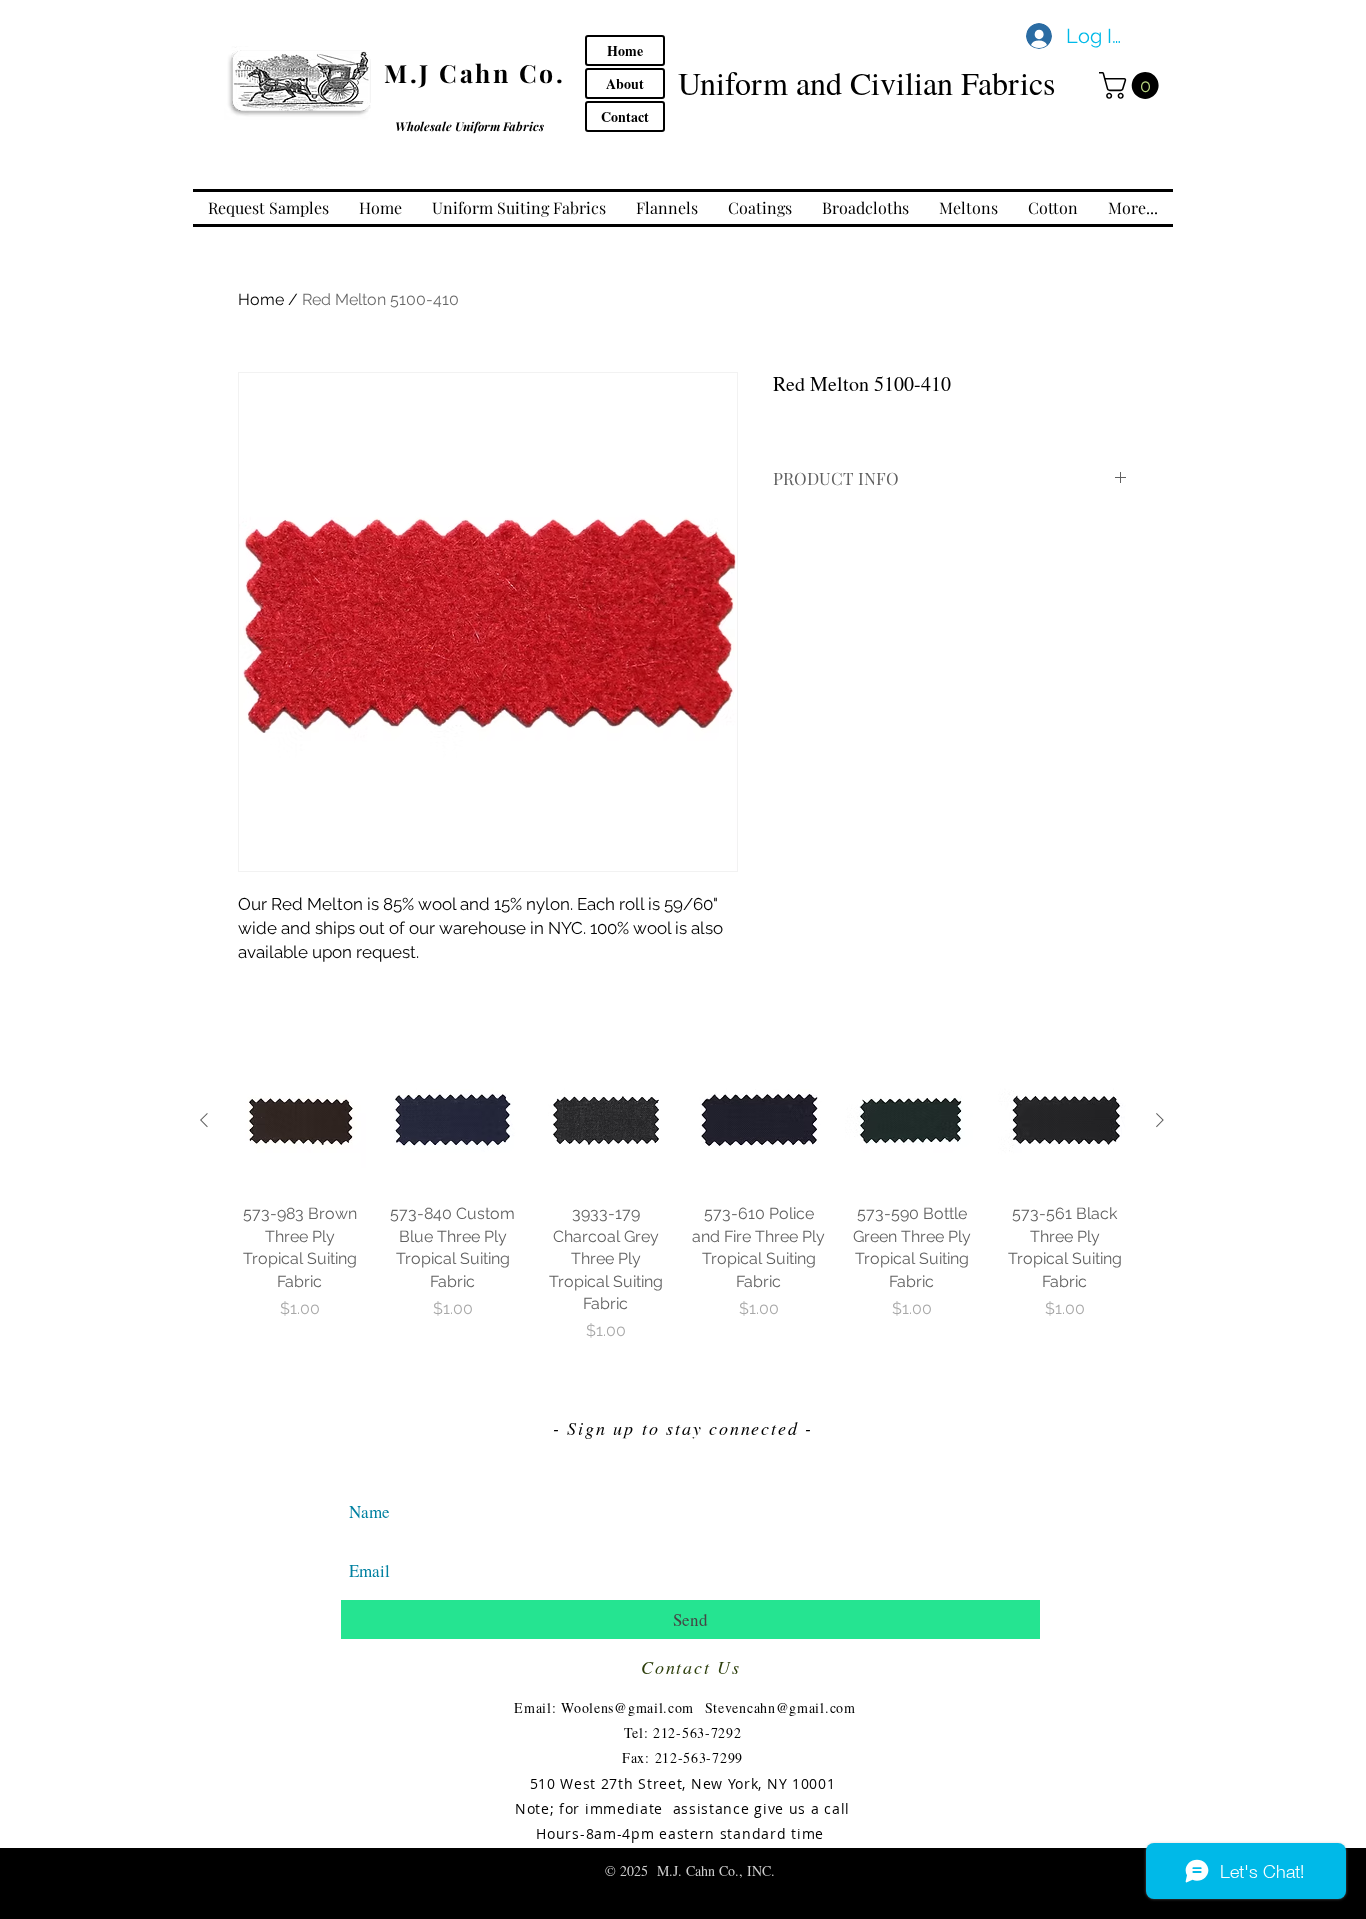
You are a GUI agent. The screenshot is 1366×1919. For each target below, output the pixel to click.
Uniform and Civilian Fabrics (866, 82)
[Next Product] (1160, 1120)
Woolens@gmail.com (627, 1707)
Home (261, 299)
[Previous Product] (204, 1120)
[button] (1132, 85)
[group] (682, 1198)
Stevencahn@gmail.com (780, 1707)
